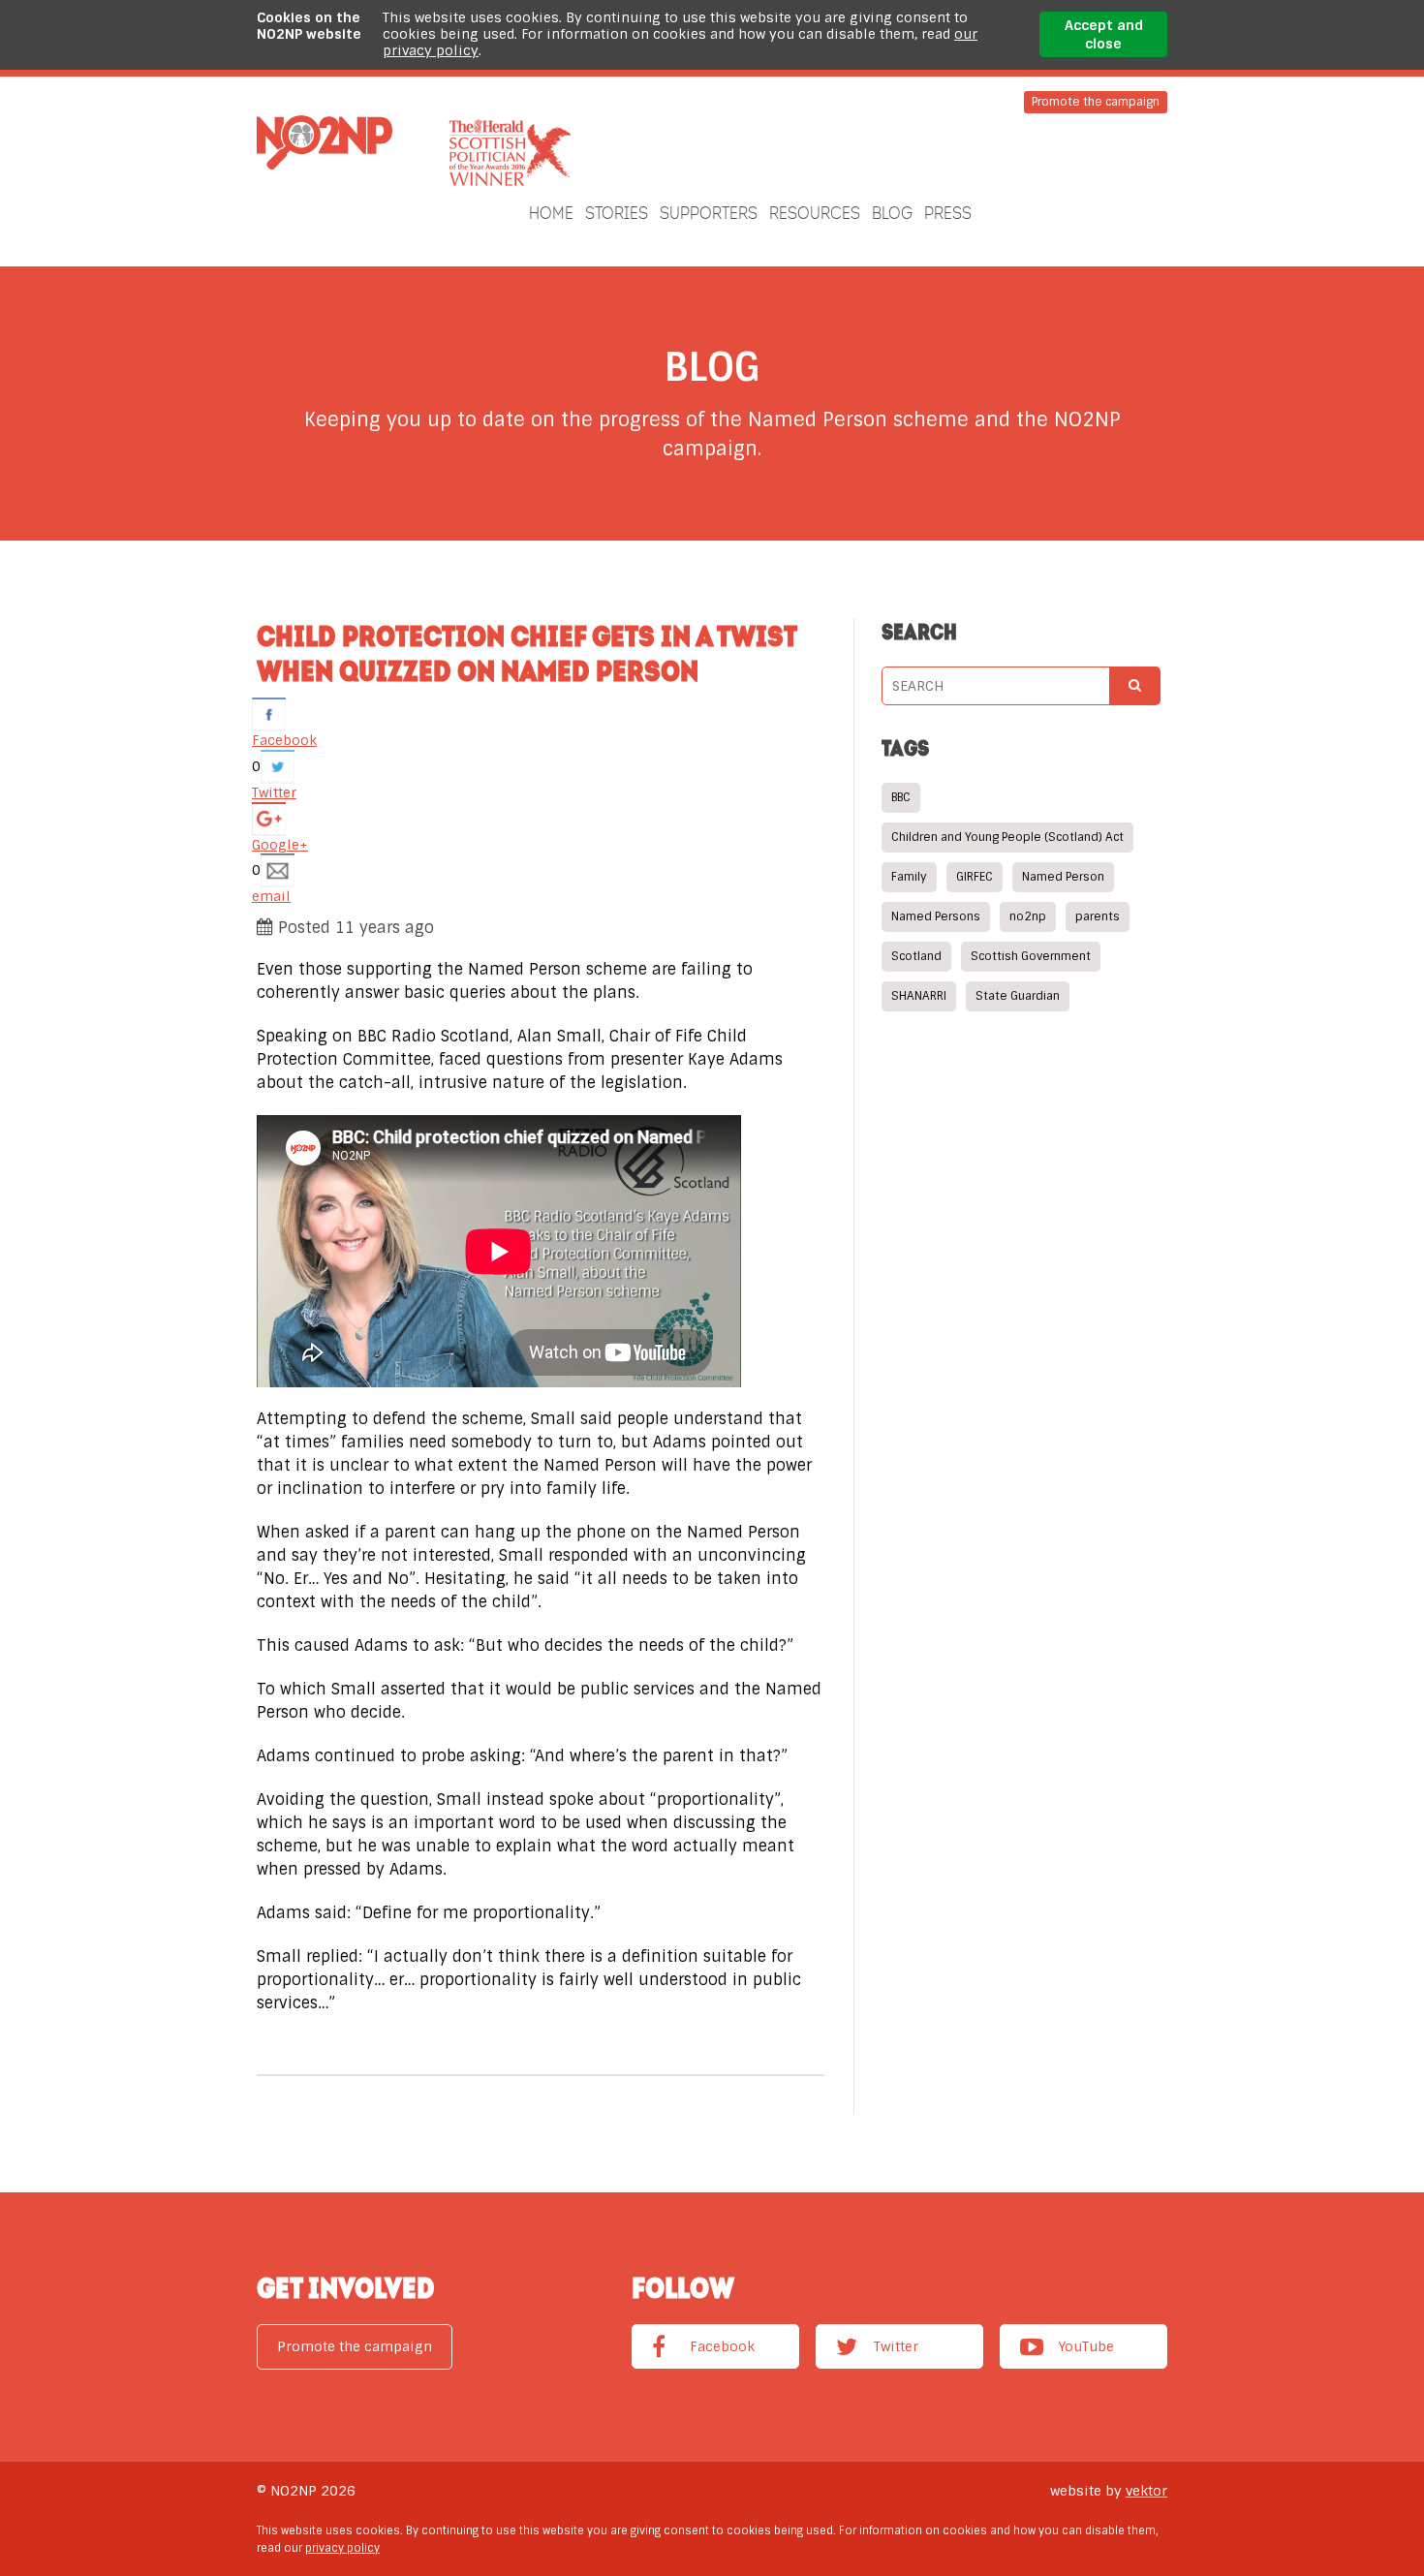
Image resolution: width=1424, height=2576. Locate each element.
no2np (1028, 916)
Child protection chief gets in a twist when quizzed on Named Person (526, 653)
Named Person (1063, 877)
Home (551, 213)
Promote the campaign (1096, 102)
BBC (901, 797)
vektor (1146, 2491)
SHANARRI (919, 996)
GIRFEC (975, 877)
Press (948, 213)
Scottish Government (1031, 956)
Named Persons (936, 916)
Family (909, 877)
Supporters (709, 213)
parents (1098, 916)
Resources (815, 213)
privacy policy (342, 2548)
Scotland (916, 956)
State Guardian (1018, 996)
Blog (892, 213)
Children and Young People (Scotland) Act (1007, 837)
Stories (617, 213)
